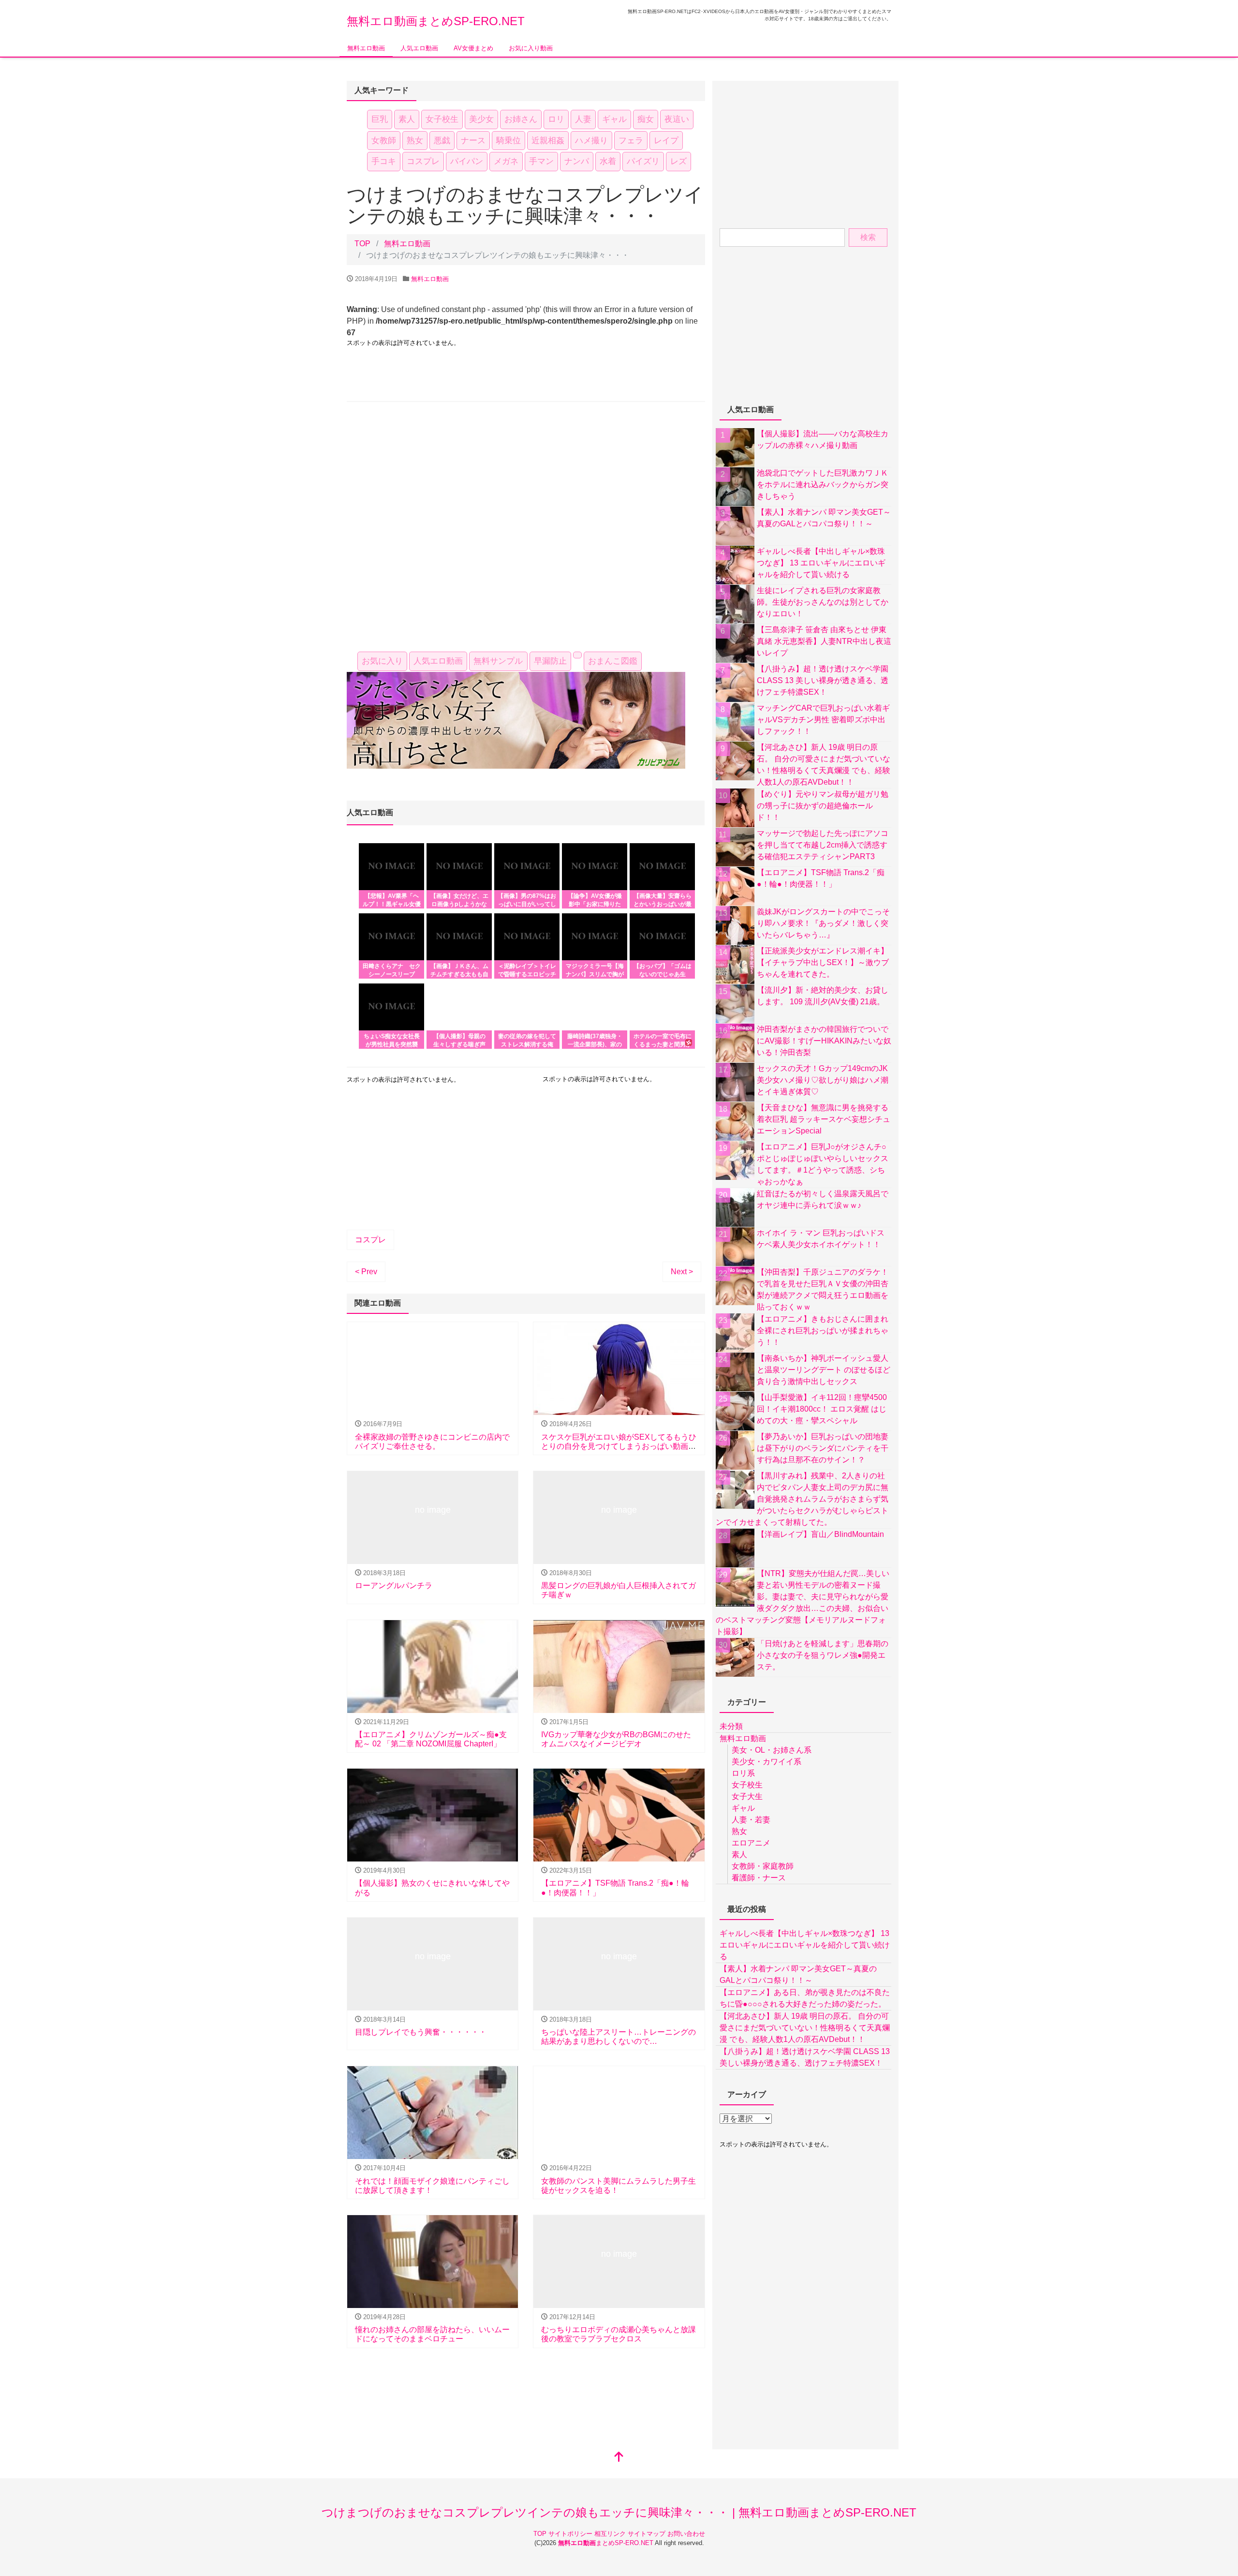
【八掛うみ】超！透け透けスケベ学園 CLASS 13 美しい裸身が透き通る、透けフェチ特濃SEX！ (823, 680)
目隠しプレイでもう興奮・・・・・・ (421, 2032)
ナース (473, 141)
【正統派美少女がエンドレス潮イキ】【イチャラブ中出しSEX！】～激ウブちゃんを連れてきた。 (823, 962)
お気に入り (382, 661)
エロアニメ (751, 1843)
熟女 (415, 141)
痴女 (646, 119)
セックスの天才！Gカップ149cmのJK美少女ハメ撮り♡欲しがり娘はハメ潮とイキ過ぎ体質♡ (823, 1080)
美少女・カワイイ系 (766, 1762)
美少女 (481, 119)
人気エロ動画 (419, 48)
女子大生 (747, 1796)
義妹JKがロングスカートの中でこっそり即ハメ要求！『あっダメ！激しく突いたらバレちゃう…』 (823, 923)
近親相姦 (548, 141)
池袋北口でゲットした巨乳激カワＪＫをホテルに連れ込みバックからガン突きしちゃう (823, 484)
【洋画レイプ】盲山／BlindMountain (820, 1534)
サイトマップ (648, 2534)
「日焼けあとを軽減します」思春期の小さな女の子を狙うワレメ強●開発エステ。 (823, 1655)
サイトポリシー (571, 2534)
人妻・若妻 (751, 1820)
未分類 (731, 1726)
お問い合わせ (686, 2534)
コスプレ (423, 161)
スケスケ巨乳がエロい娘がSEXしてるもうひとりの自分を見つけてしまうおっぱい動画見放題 (619, 1446)
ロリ (556, 119)
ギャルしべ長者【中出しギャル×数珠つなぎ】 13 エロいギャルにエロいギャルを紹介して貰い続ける (821, 563)
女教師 (384, 141)
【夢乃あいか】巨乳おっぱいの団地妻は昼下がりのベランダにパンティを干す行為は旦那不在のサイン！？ (823, 1448)
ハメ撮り (591, 141)
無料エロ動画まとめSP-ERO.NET (436, 21)
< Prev (366, 1272)
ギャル (614, 119)
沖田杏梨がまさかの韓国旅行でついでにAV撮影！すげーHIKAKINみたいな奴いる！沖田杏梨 (824, 1041)
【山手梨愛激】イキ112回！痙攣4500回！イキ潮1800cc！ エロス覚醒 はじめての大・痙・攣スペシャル (822, 1409)
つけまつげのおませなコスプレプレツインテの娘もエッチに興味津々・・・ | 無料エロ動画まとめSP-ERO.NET (619, 2512)
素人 (407, 119)
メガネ (506, 161)
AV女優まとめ (473, 48)
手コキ (384, 161)
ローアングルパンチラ (394, 1586)
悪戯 (442, 141)
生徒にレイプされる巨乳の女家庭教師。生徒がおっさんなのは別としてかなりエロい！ (823, 602)
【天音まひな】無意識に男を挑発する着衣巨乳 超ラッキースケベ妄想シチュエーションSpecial (824, 1119)
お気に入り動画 (531, 48)
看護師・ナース (759, 1878)
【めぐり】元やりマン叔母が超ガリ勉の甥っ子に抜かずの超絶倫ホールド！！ (823, 806)
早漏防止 (550, 661)
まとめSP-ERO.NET (606, 2543)
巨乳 (380, 119)
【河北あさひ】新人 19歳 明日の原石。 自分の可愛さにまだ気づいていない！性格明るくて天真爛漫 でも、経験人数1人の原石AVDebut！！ (805, 2028)
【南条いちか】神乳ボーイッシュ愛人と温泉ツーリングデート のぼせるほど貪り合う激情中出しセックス (824, 1370)
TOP (541, 2534)
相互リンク (611, 2534)
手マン (541, 161)
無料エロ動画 (366, 48)
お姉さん (521, 119)
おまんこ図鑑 (613, 661)
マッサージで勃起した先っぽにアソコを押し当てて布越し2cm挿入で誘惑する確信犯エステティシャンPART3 (823, 845)
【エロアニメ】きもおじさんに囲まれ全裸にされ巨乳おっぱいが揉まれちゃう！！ (823, 1331)
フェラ (631, 141)
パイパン (467, 161)
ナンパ (577, 161)
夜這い (677, 119)
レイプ (666, 141)
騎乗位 (508, 141)
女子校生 (442, 119)
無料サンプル (498, 661)
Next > (682, 1272)
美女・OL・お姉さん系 (772, 1750)
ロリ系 (743, 1773)
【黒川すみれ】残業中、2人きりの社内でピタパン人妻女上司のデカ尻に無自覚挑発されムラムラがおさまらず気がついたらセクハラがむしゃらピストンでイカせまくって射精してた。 (802, 1499)
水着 (608, 161)
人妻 (583, 119)
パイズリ (643, 161)
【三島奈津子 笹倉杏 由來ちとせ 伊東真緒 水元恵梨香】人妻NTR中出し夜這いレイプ (824, 641)
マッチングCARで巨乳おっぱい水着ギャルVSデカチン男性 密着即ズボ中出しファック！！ (823, 720)
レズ (678, 161)
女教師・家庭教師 (763, 1866)
